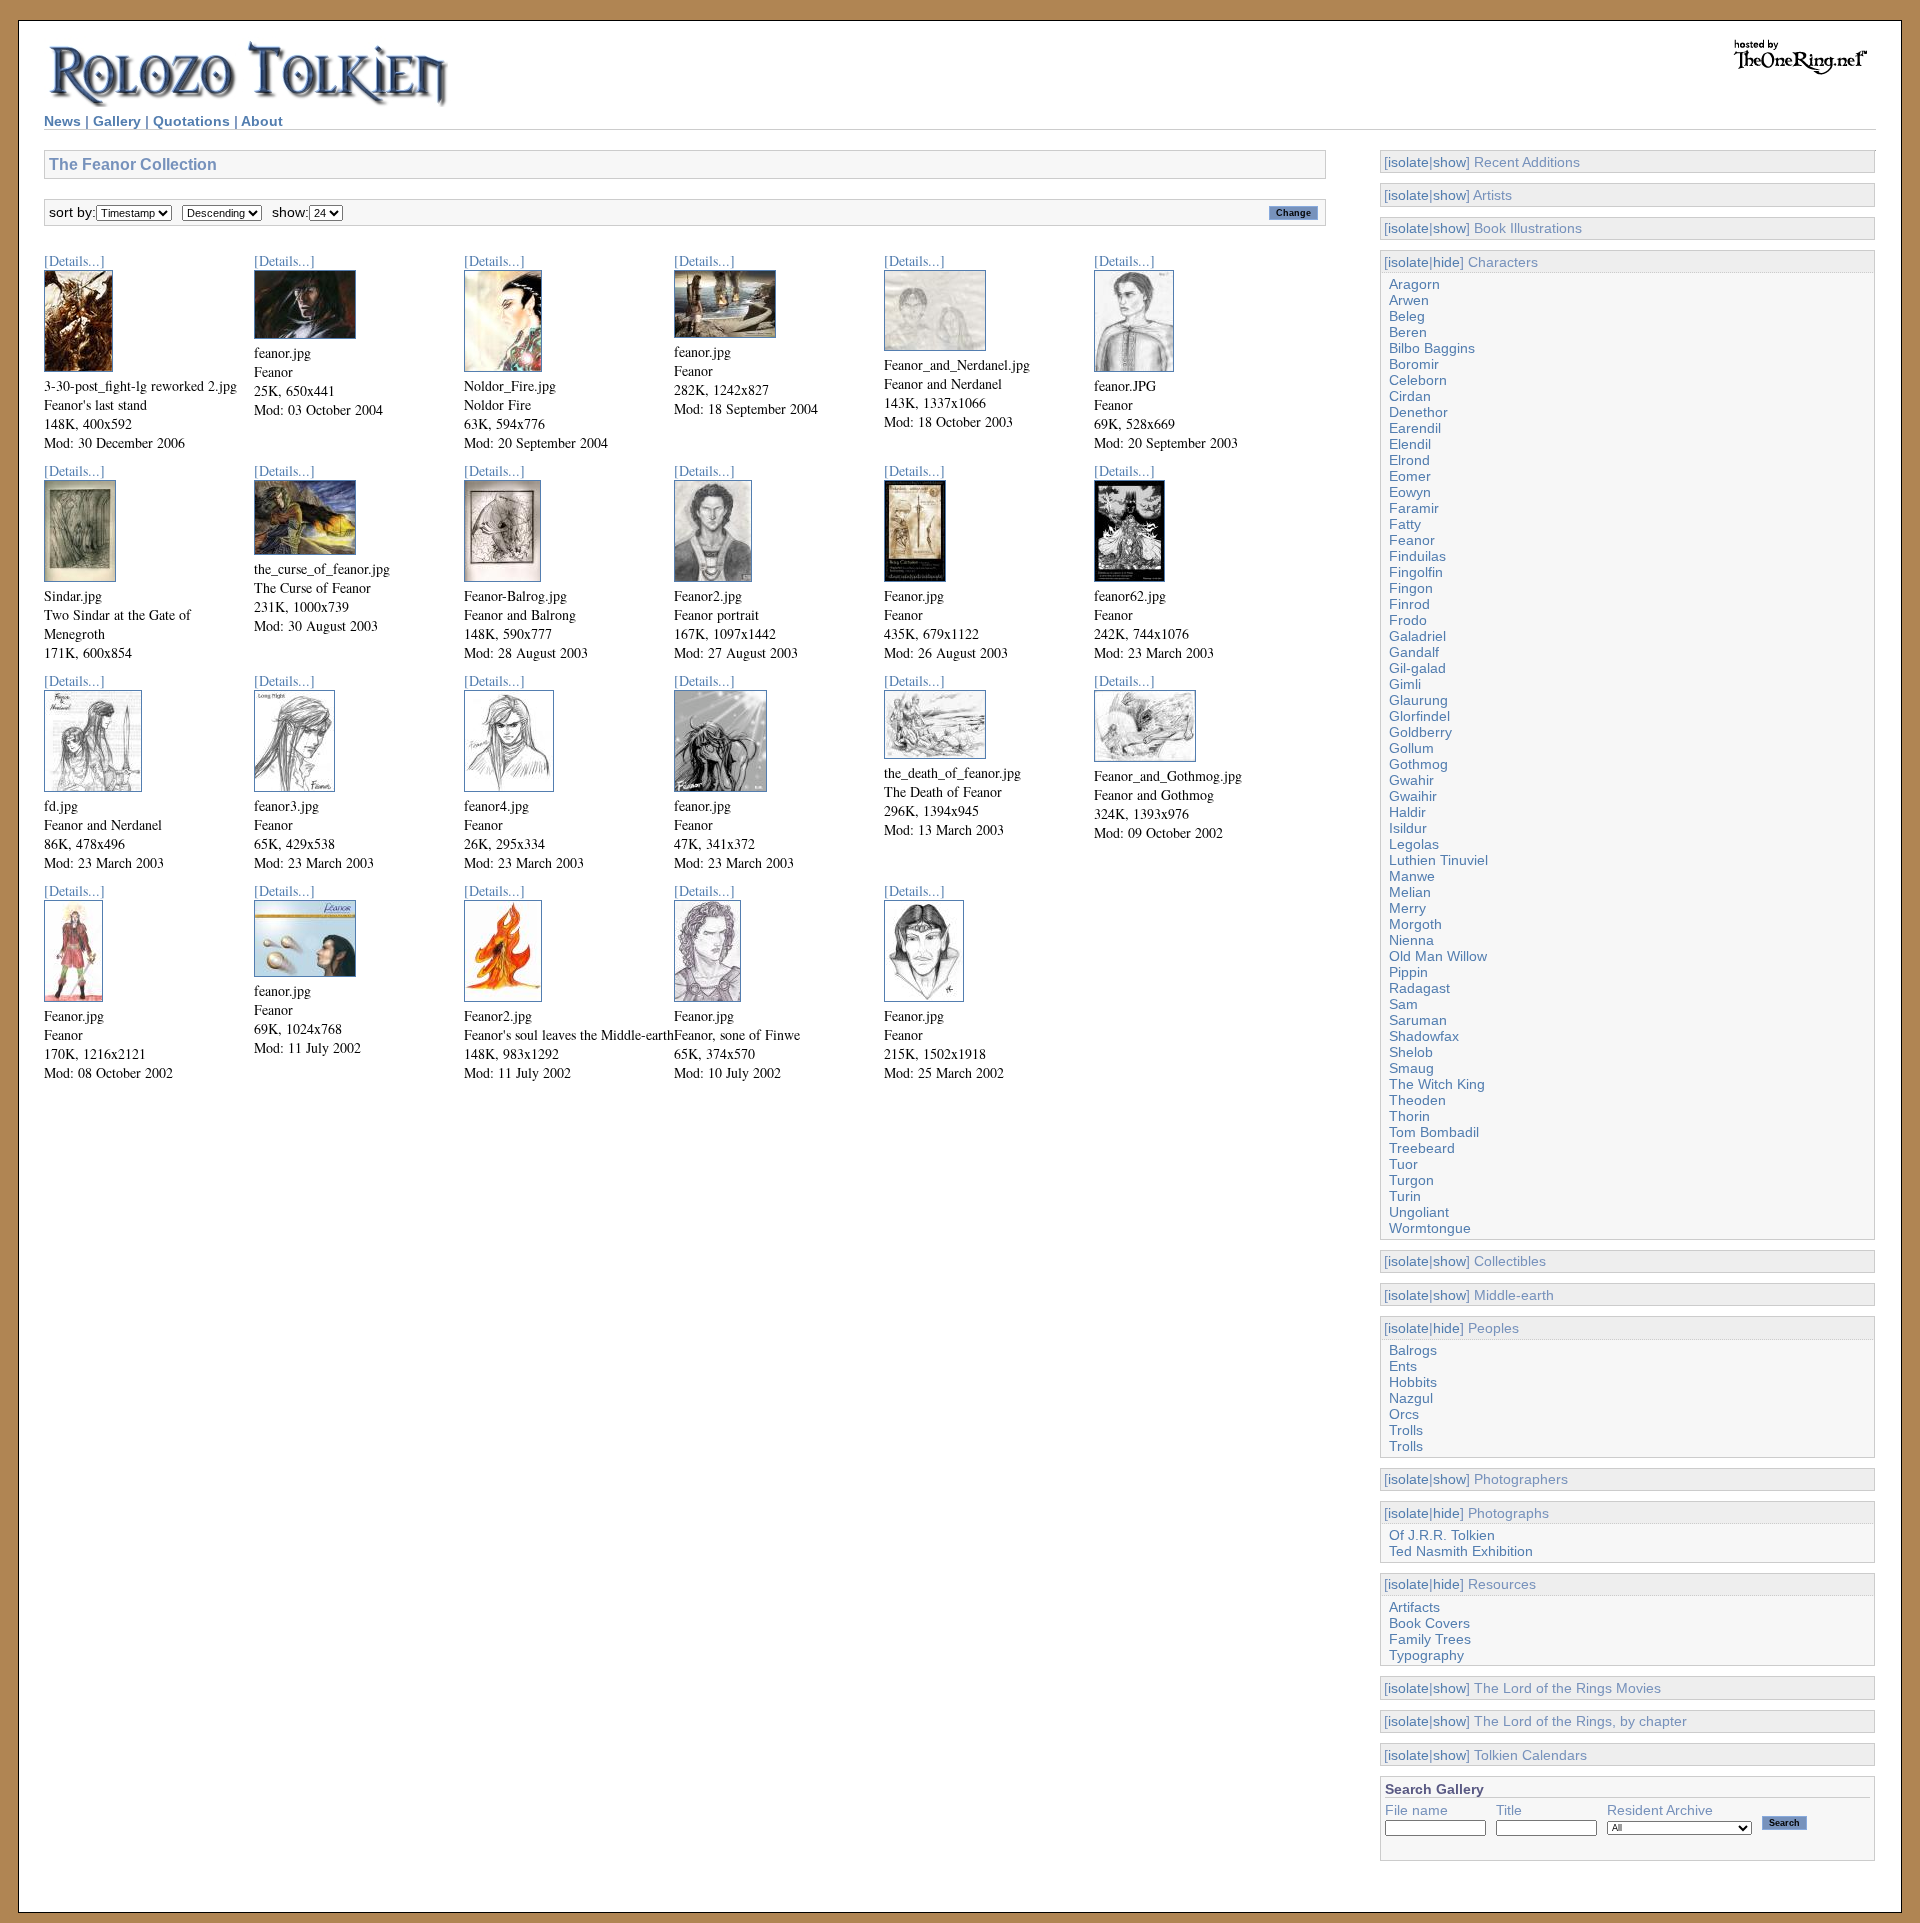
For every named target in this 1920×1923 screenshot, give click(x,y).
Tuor (1403, 1164)
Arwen (1409, 300)
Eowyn (1410, 492)
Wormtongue (1430, 1228)
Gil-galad (1417, 668)
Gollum (1411, 748)
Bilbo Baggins (1432, 348)
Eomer (1410, 476)
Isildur (1408, 828)
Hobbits (1413, 1382)
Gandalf (1414, 652)
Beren (1408, 332)
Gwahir (1411, 780)
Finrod (1409, 604)
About (262, 121)
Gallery (117, 121)
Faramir (1414, 508)
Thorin (1409, 1116)
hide (1446, 262)
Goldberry (1420, 732)
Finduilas (1417, 556)
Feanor (1412, 540)
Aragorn (1414, 284)
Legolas (1414, 844)
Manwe (1412, 876)
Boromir (1414, 364)
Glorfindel (1419, 716)
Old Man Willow (1438, 956)
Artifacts (1414, 1607)
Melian (1410, 892)
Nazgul (1411, 1398)
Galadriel (1417, 636)
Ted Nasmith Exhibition (1461, 1551)
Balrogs (1413, 1350)
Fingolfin (1416, 572)
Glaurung (1418, 700)
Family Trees (1430, 1639)
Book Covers (1429, 1623)
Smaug (1411, 1068)
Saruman (1418, 1020)
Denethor (1418, 412)
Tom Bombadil (1434, 1132)
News (62, 121)
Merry (1407, 908)
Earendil (1415, 428)
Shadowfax (1424, 1036)
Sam (1403, 1004)
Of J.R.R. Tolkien (1442, 1535)
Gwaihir (1413, 796)
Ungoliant (1419, 1212)
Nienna (1411, 940)
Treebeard (1422, 1148)
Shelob (1411, 1052)
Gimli (1405, 684)
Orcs (1404, 1414)
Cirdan (1410, 396)
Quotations (191, 121)
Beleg (1407, 316)
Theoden (1417, 1100)
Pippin (1408, 972)
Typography (1426, 1655)
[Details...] (74, 260)
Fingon (1411, 588)
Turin (1405, 1196)
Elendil (1410, 444)
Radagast (1419, 988)
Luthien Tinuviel (1438, 860)
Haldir (1407, 812)
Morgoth (1415, 924)
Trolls (1406, 1430)
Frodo (1408, 620)
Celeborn (1418, 380)
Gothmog (1418, 764)
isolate (1408, 162)
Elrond (1409, 460)
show (1449, 162)
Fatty (1405, 524)
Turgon (1411, 1180)
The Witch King (1437, 1084)
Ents (1403, 1366)
